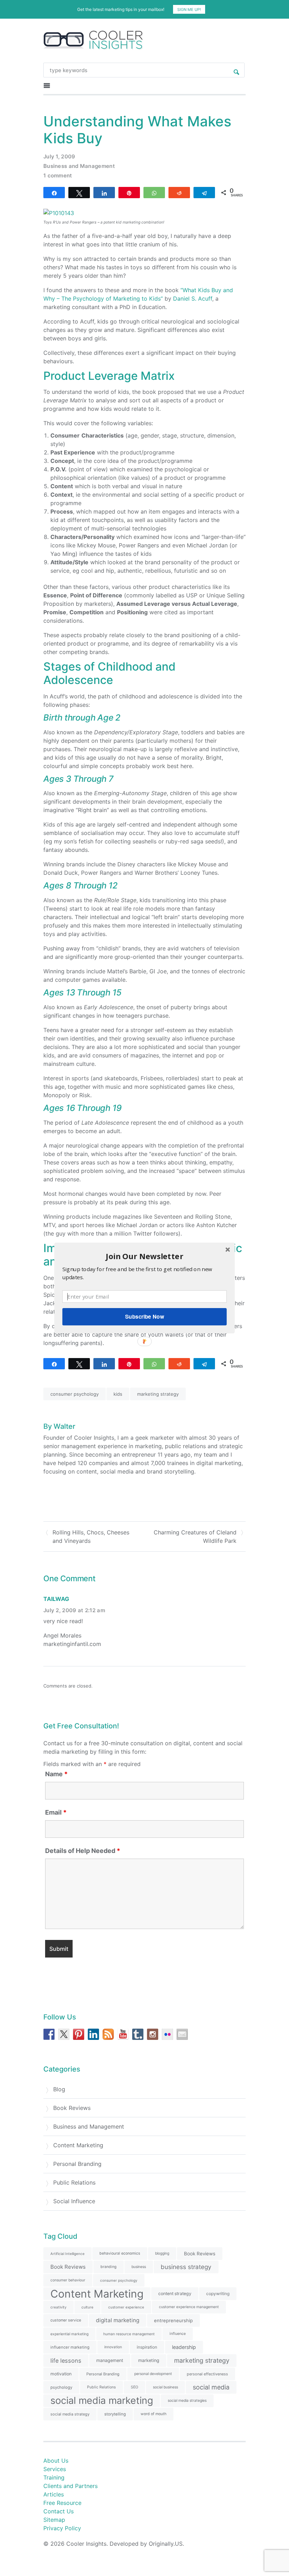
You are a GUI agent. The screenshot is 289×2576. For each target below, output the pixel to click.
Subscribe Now (144, 1317)
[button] (144, 1256)
